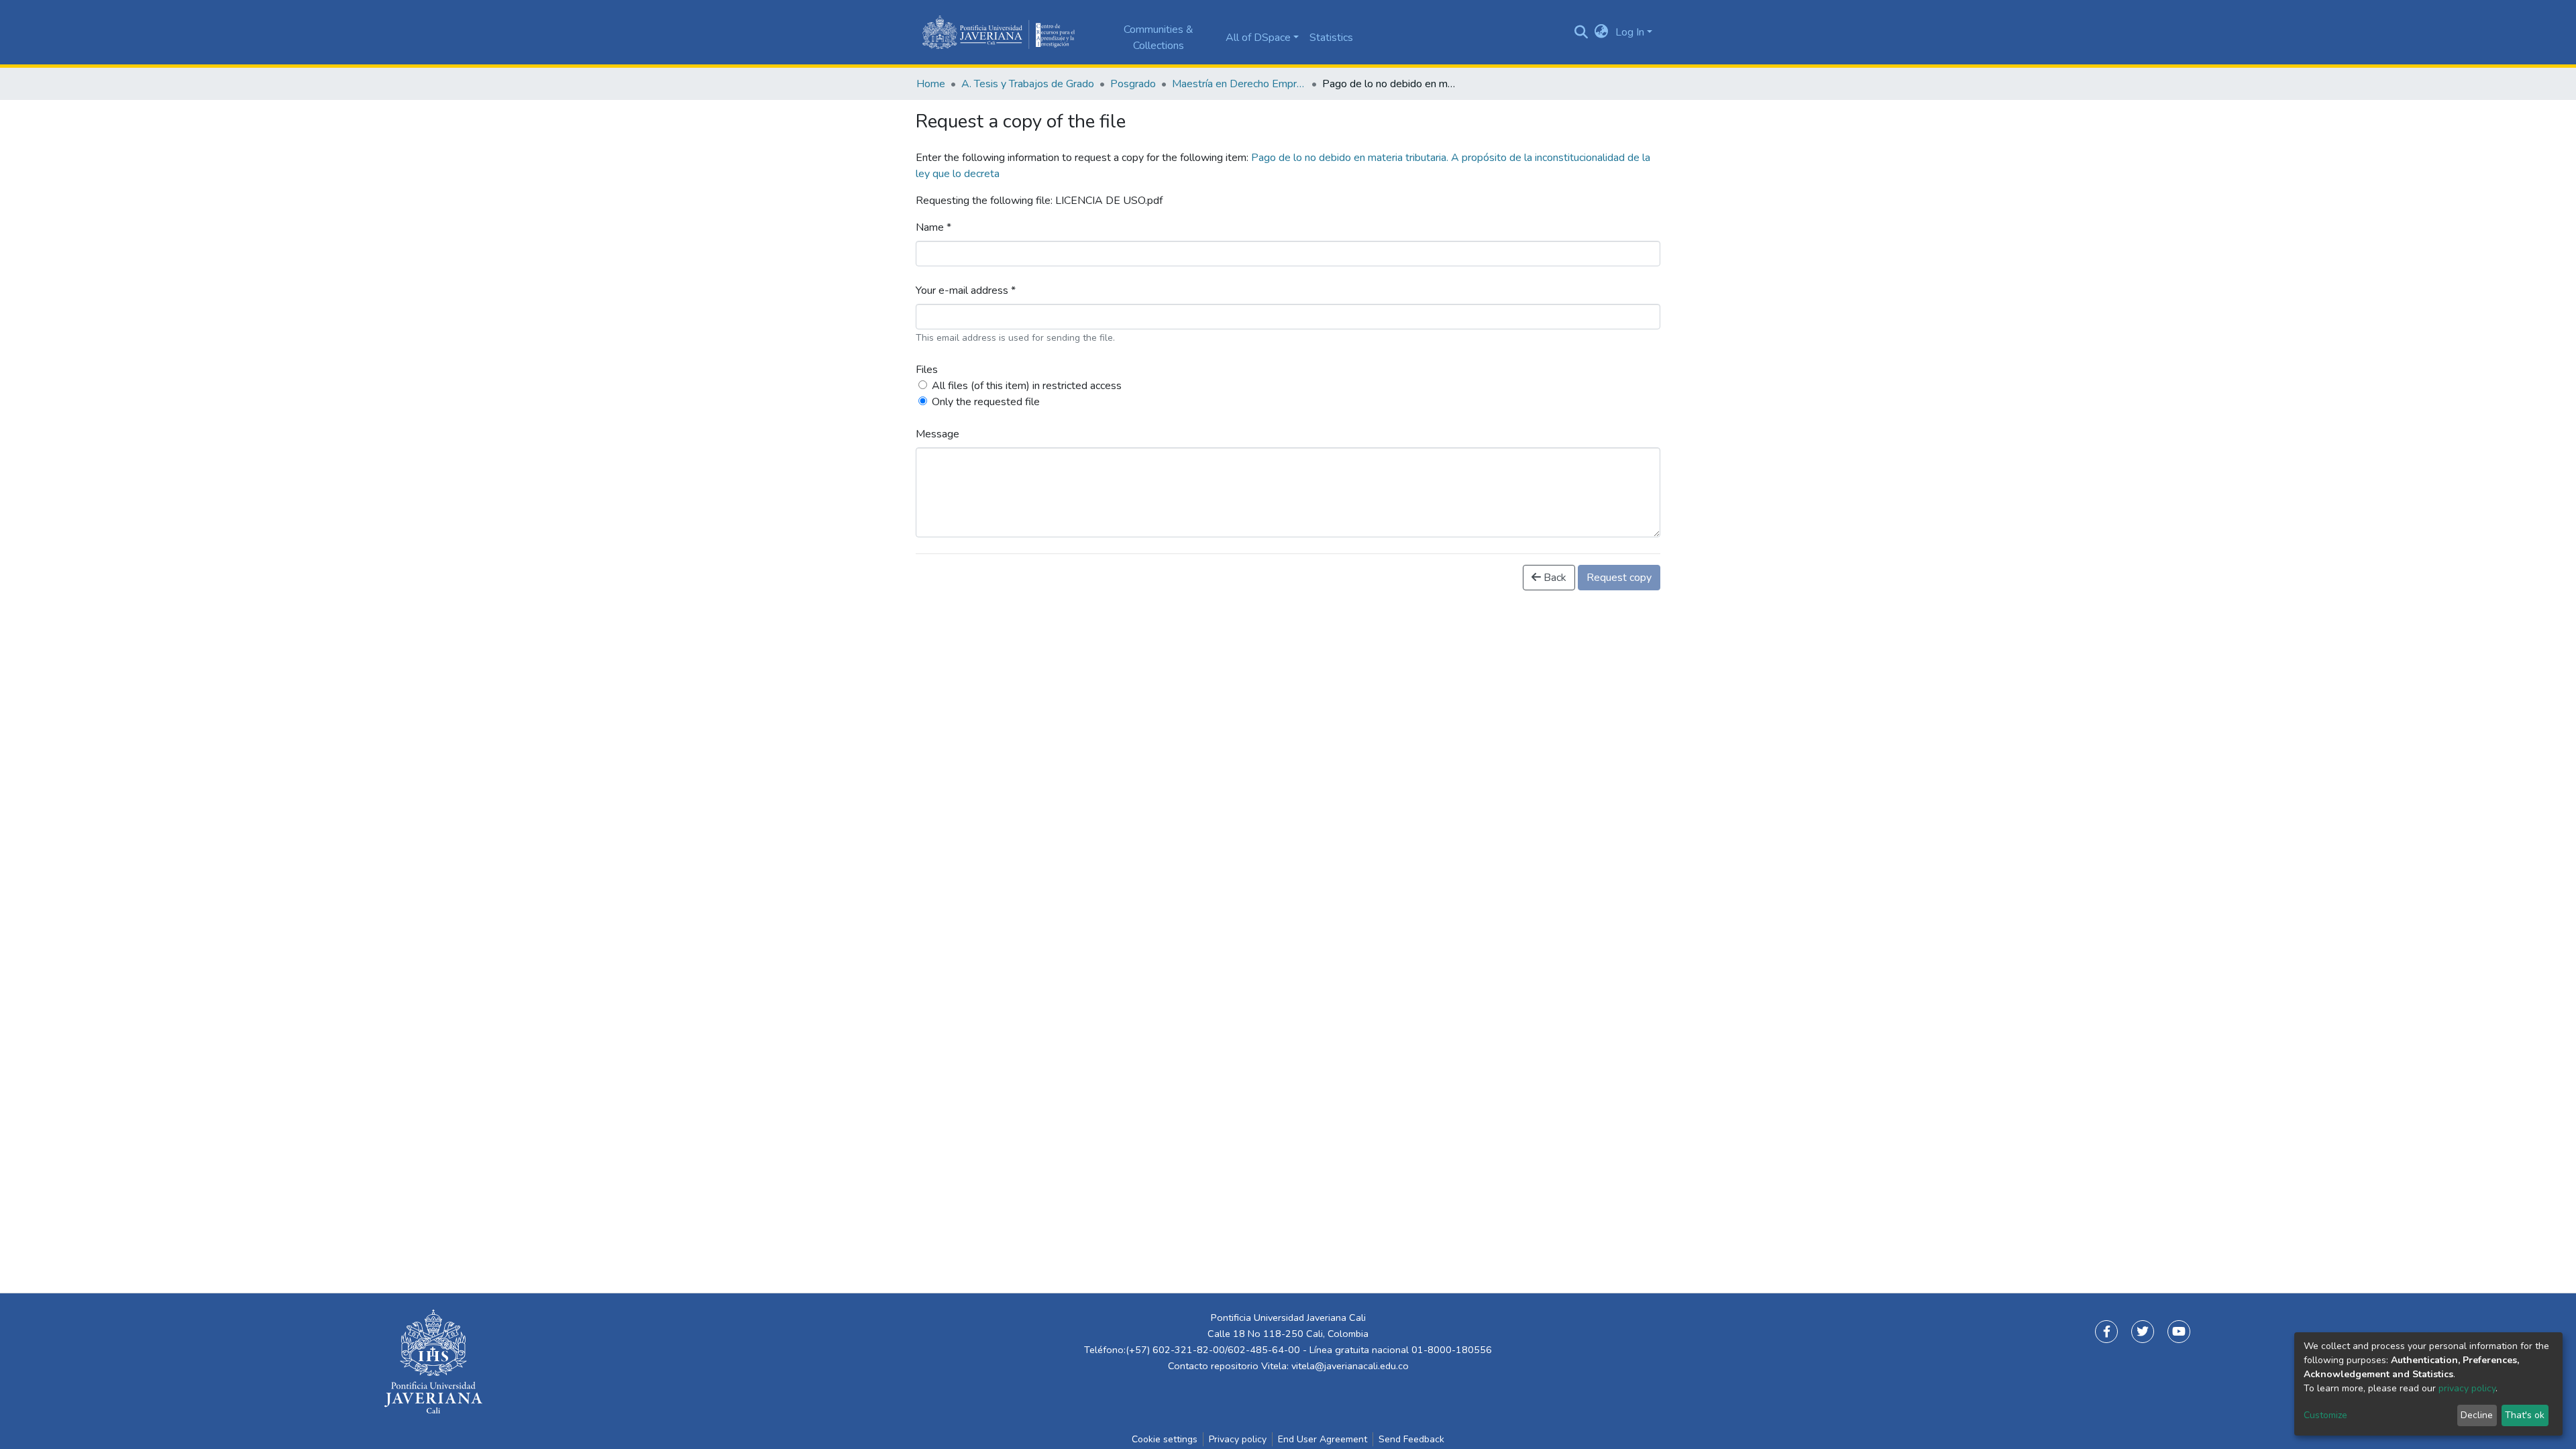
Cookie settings (1165, 1439)
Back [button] (1554, 578)
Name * (933, 227)
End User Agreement (1323, 1439)
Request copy (1619, 578)
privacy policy (2467, 1388)
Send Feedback (1411, 1439)
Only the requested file (986, 402)
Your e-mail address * (966, 290)
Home (931, 84)
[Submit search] (1581, 32)
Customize (2325, 1415)
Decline (2477, 1415)
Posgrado (1133, 84)
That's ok (2525, 1415)
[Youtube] (2179, 1332)
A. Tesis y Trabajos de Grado (1028, 84)
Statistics (1331, 38)
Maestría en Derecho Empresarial (1239, 84)
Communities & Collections (1159, 38)
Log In (1630, 32)
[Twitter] (2143, 1332)
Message (937, 434)
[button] (1602, 32)
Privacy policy (1238, 1439)
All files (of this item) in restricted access (1027, 386)
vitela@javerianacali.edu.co (1350, 1366)
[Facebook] (2106, 1332)
